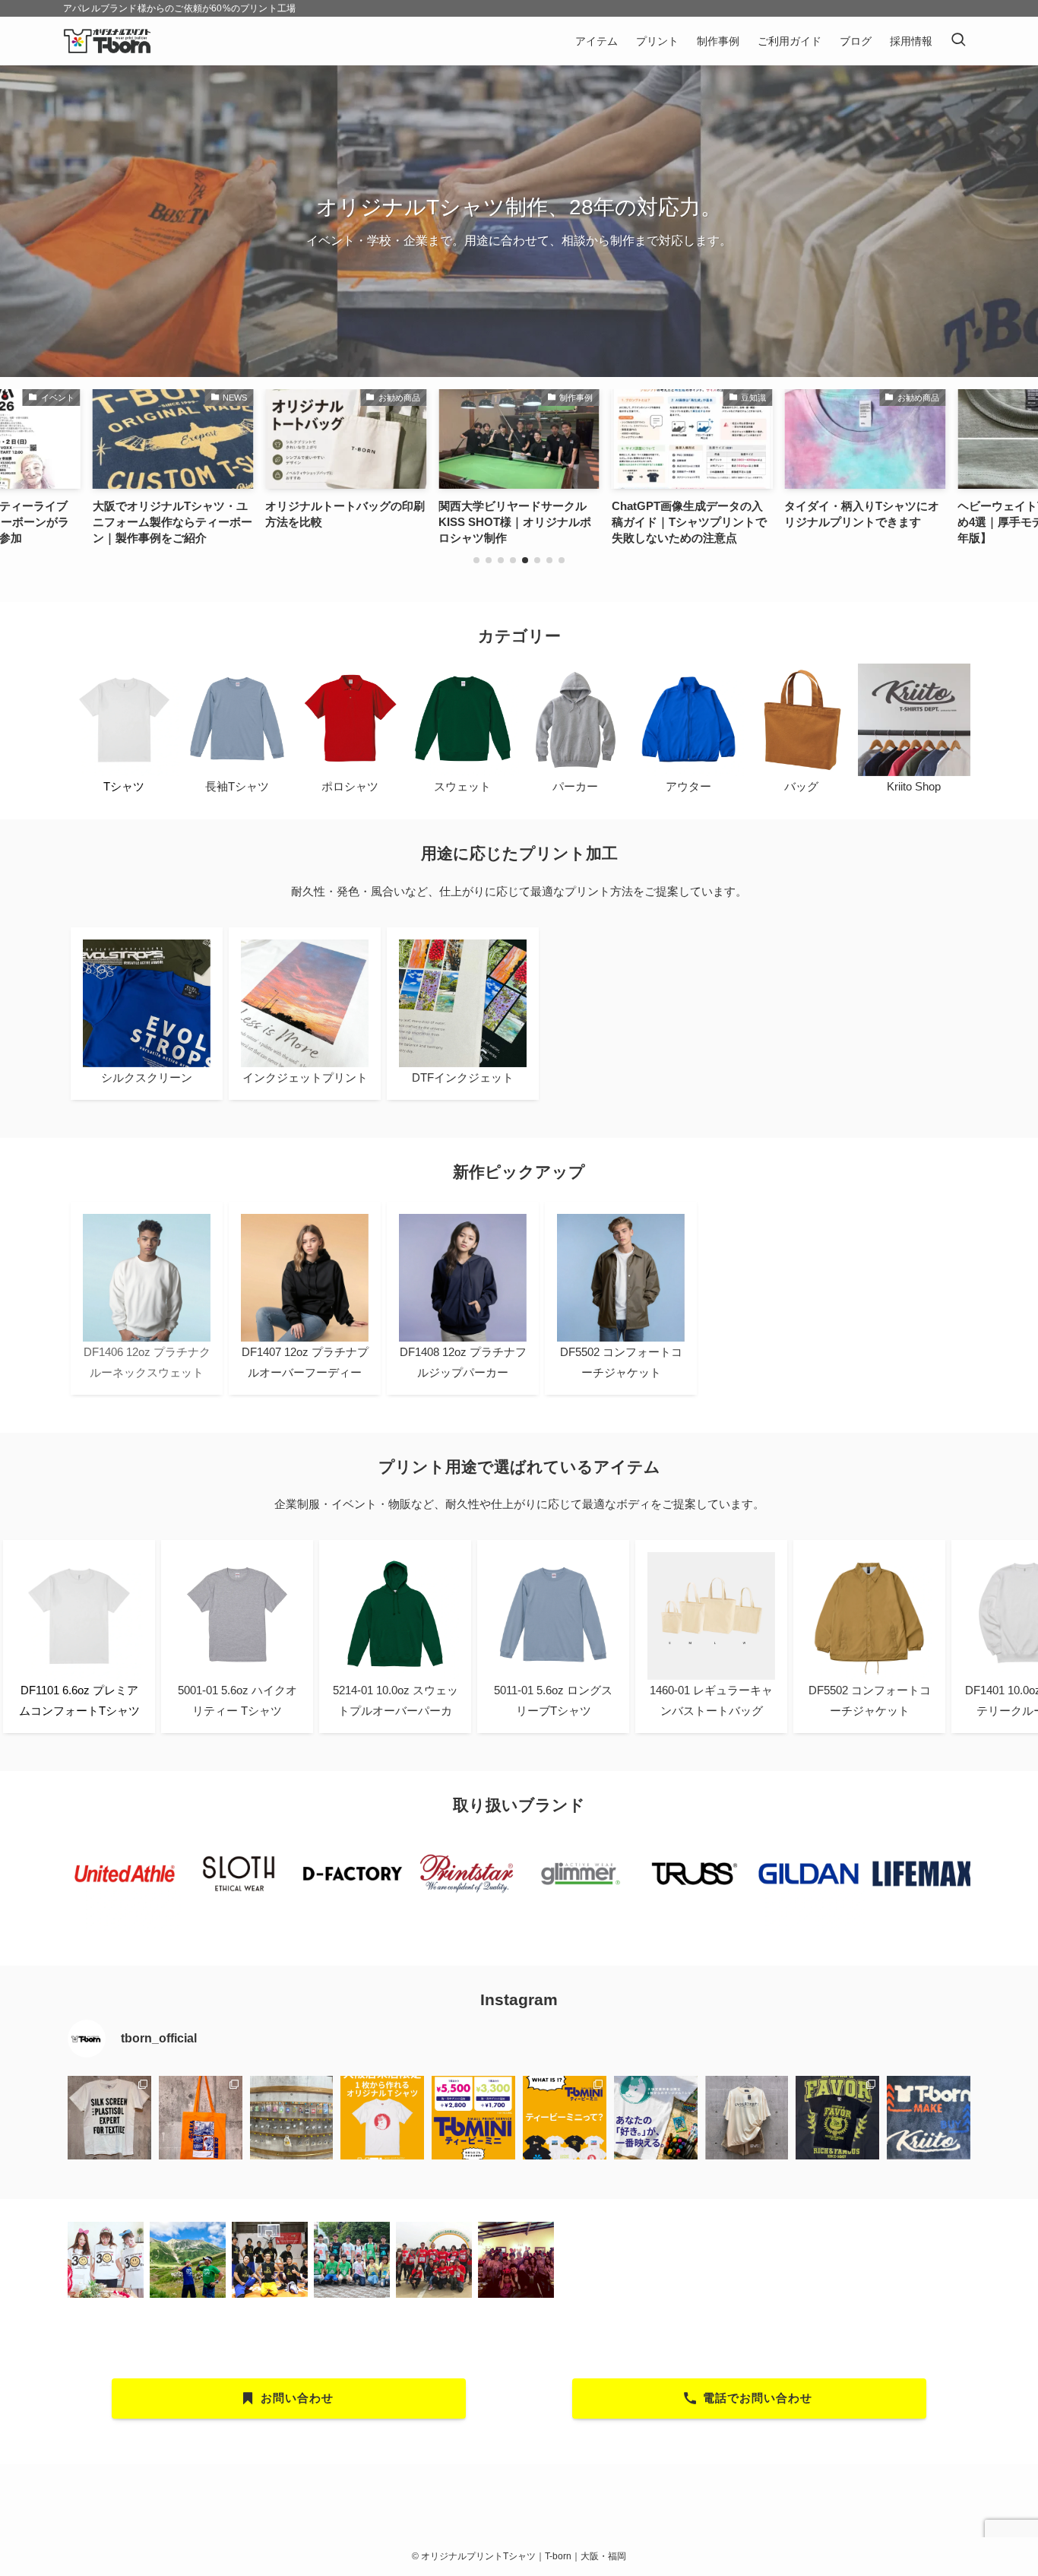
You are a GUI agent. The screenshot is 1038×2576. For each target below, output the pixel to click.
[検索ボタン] (958, 41)
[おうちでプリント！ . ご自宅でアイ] (292, 2118)
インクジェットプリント (305, 1077)
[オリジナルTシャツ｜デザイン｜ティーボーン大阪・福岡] (107, 41)
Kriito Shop (914, 786)
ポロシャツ (350, 786)
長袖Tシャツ (237, 786)
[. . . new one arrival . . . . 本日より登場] (201, 2118)
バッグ (801, 786)
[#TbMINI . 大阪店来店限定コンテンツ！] (382, 2118)
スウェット (462, 786)
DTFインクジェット (463, 1077)
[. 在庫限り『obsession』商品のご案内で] (837, 2118)
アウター (688, 786)
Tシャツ (124, 786)
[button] (476, 560)
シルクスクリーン (147, 1077)
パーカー (575, 786)
